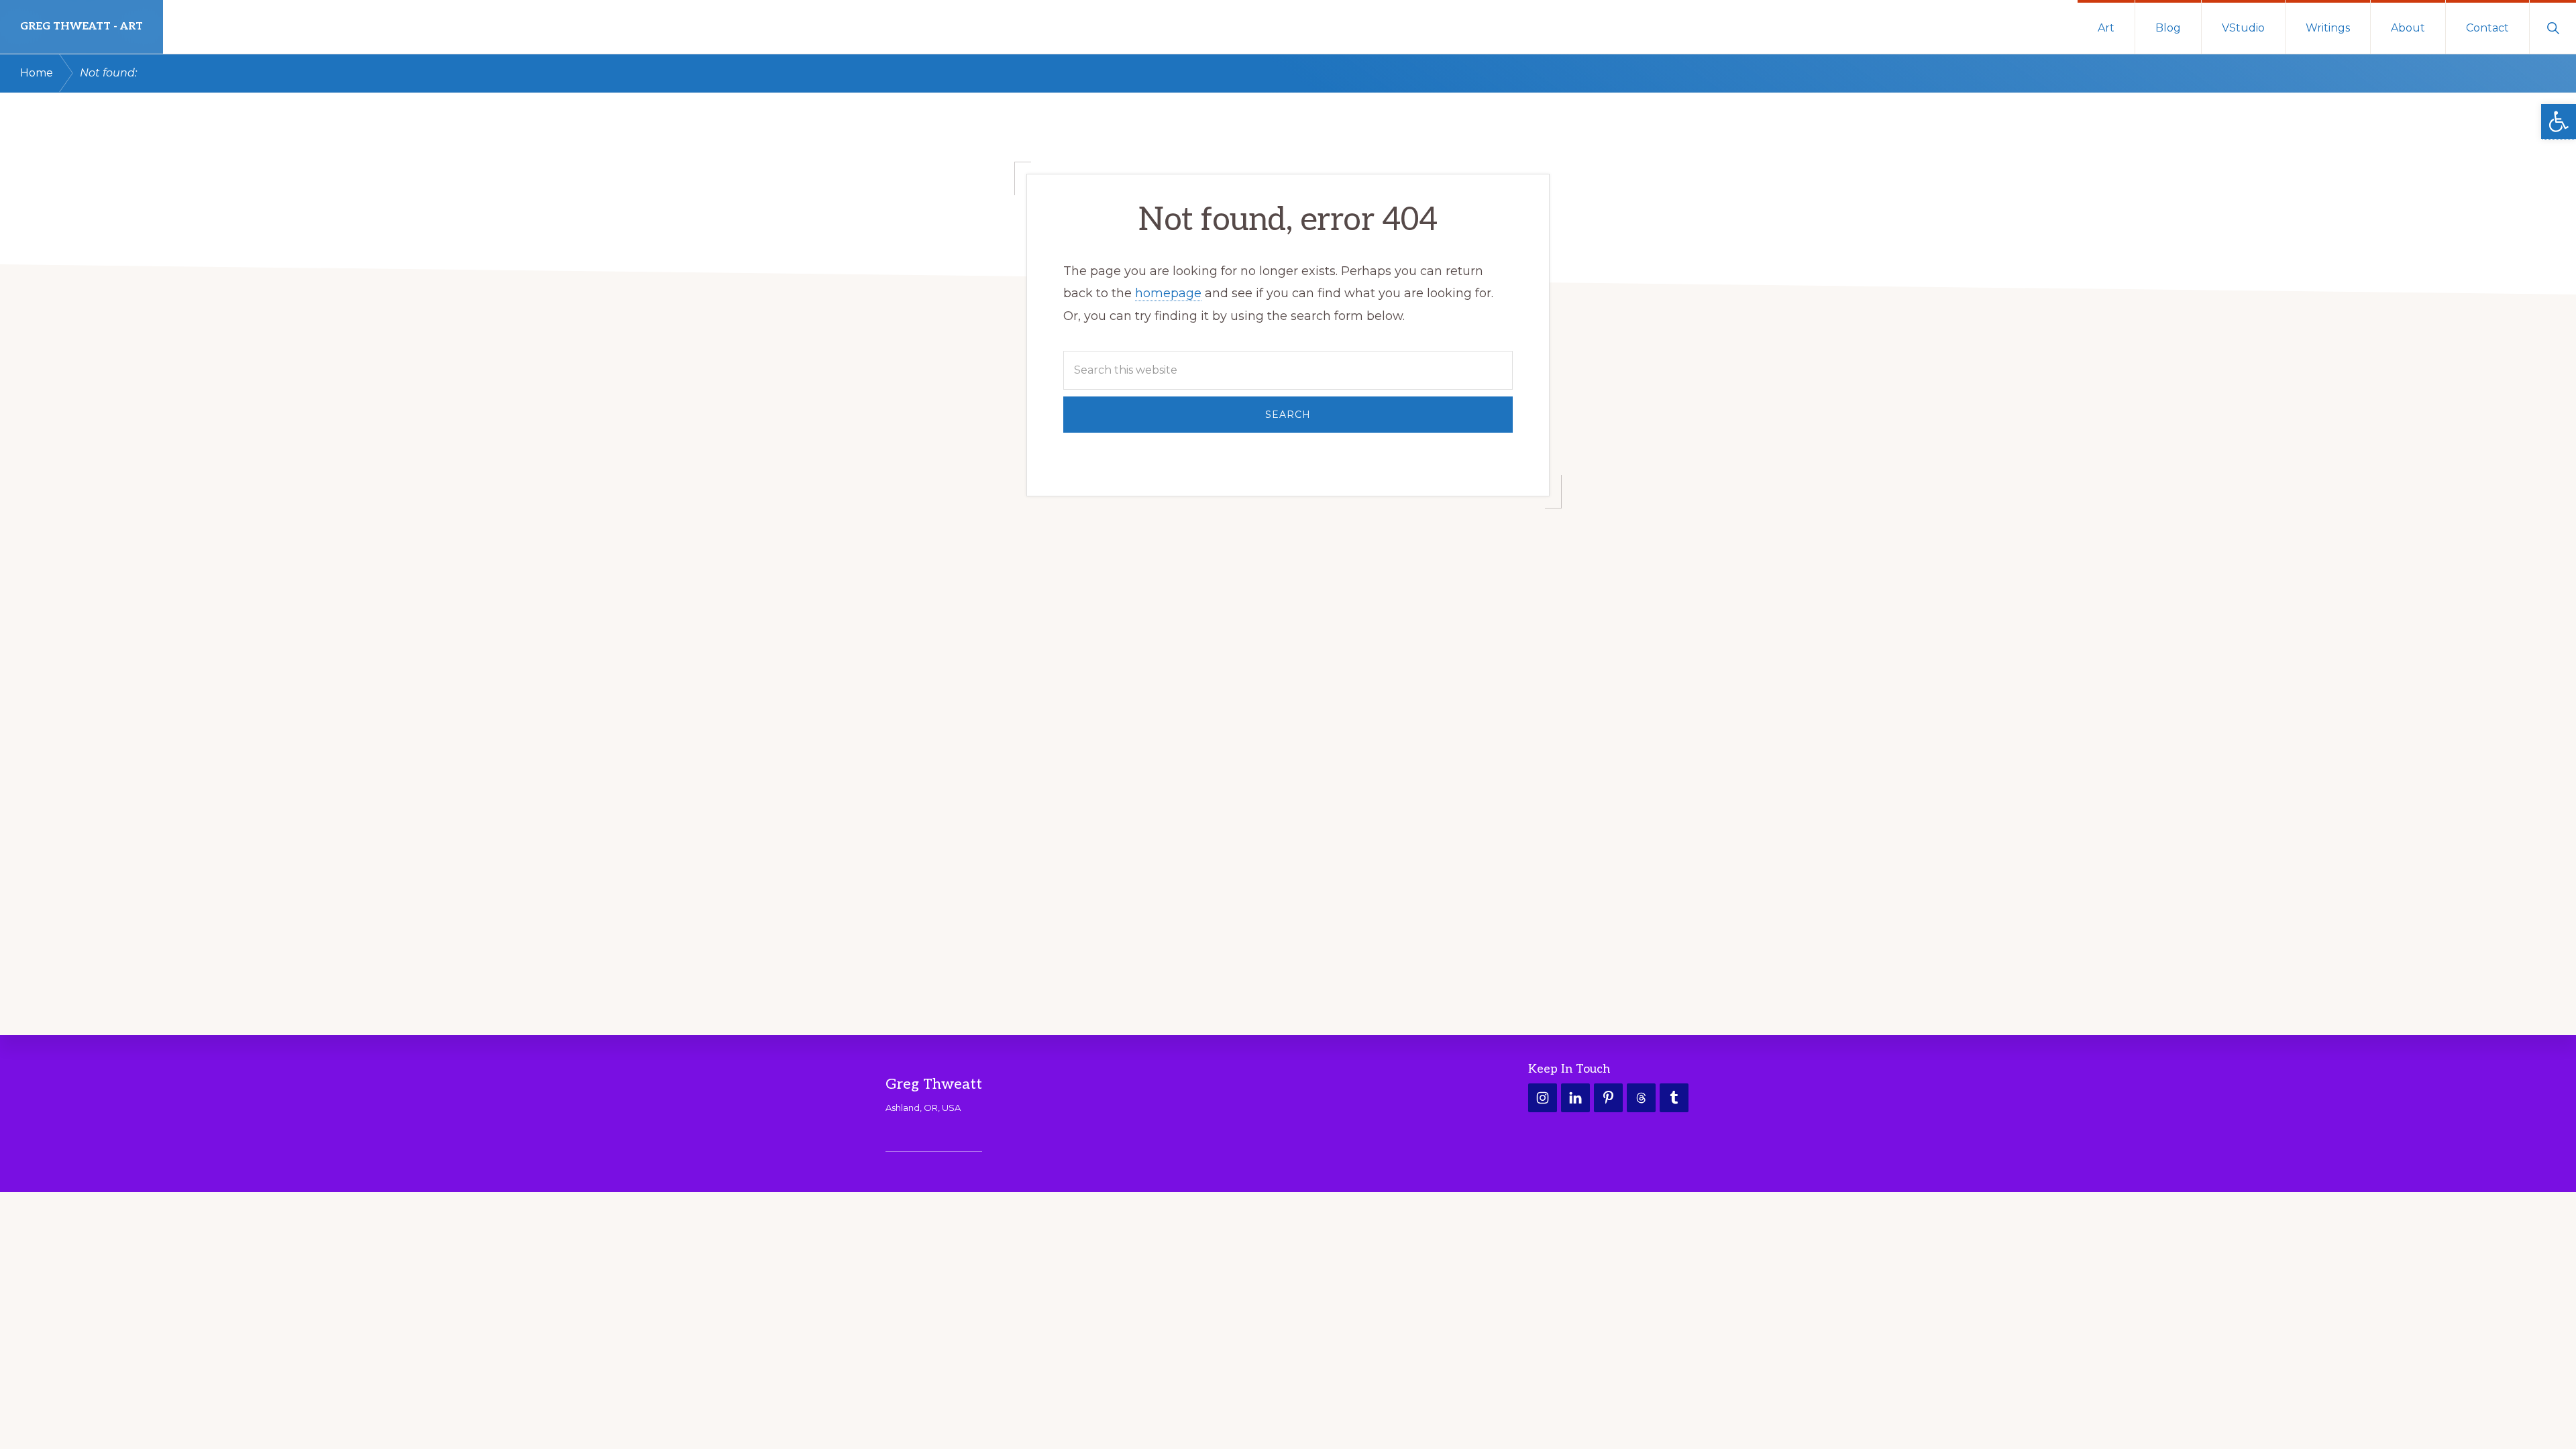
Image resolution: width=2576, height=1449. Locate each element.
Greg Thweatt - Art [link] (82, 26)
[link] (2559, 122)
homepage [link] (1168, 293)
